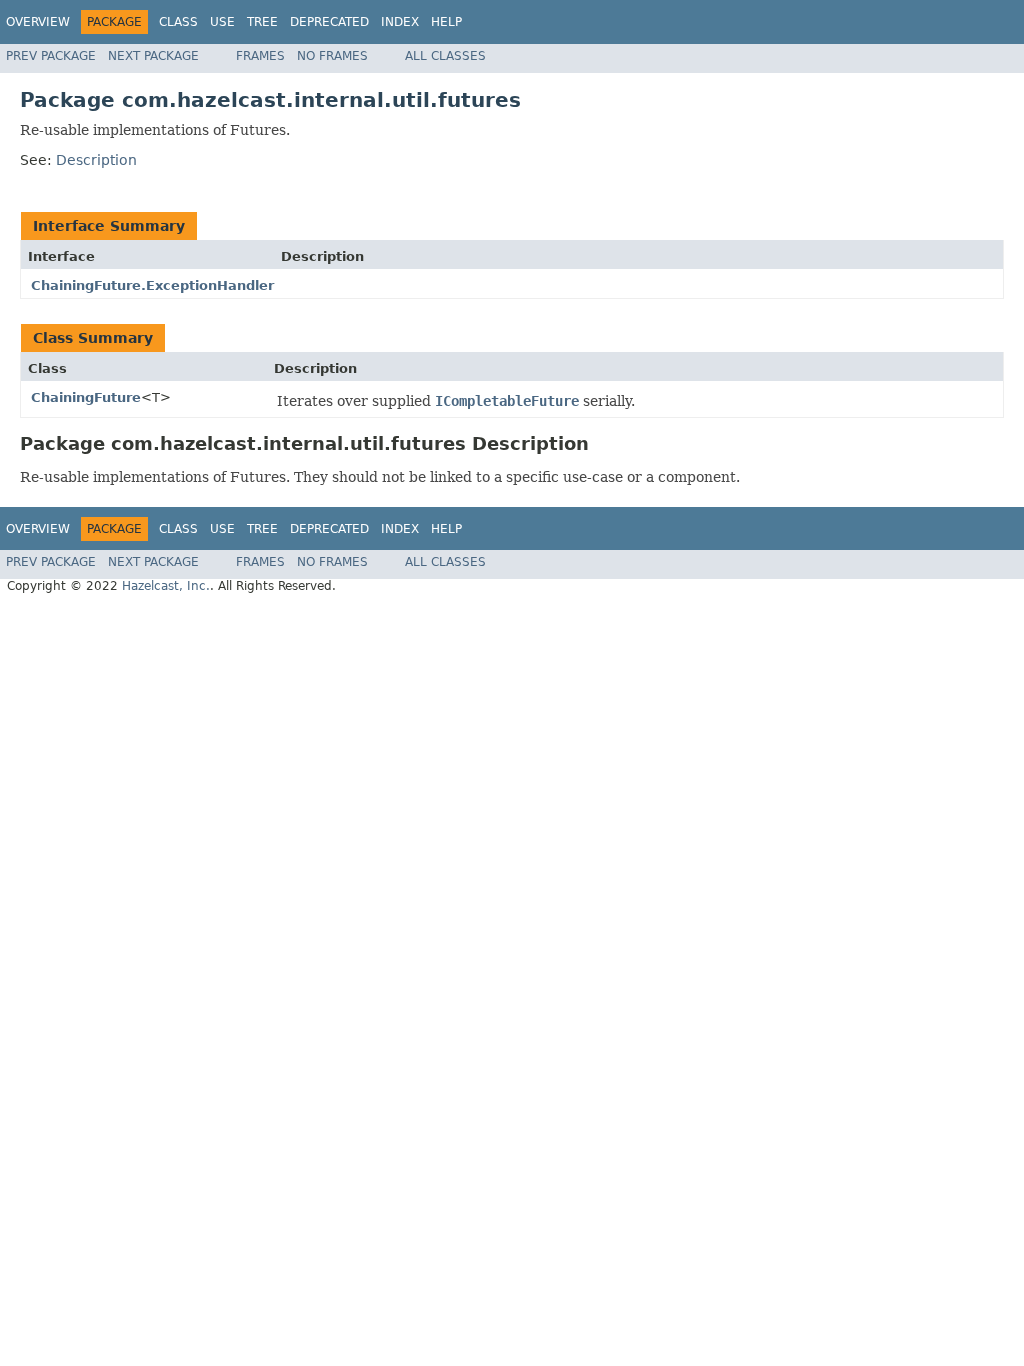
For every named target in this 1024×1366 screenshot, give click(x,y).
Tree (262, 22)
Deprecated (329, 22)
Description (96, 160)
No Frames (332, 56)
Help (446, 22)
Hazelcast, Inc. (166, 586)
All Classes (445, 56)
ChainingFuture (86, 397)
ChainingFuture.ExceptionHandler (152, 285)
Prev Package (51, 56)
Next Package (153, 56)
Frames (260, 56)
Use (222, 22)
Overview (38, 22)
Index (400, 22)
